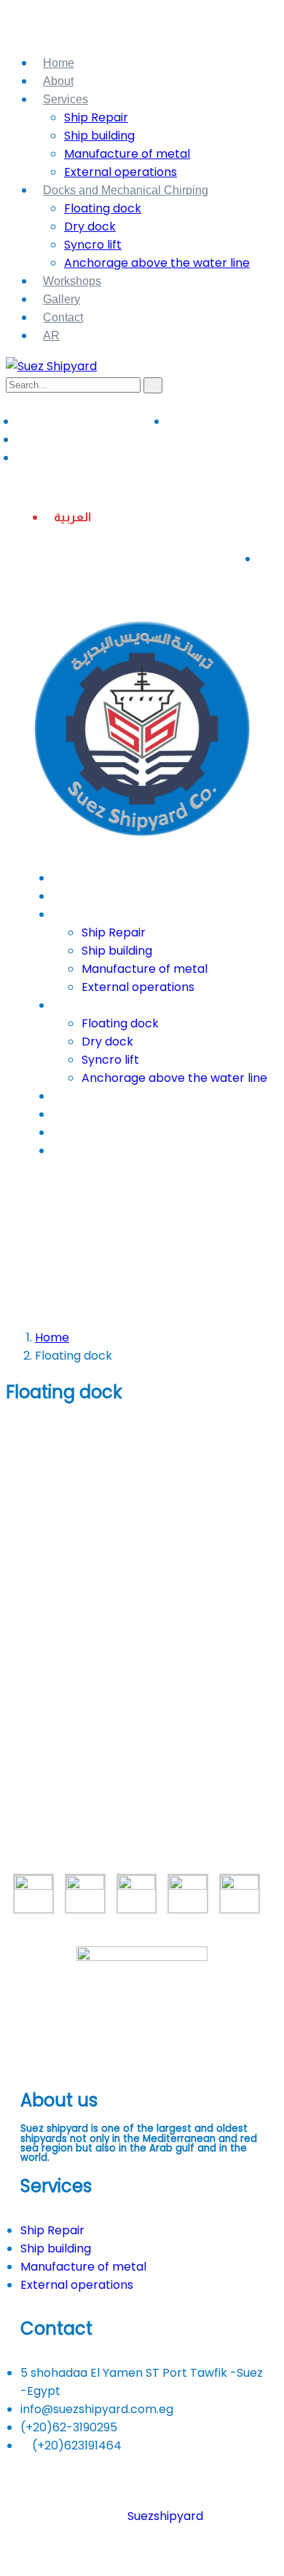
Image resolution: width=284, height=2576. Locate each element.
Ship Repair (96, 117)
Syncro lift (93, 245)
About (58, 81)
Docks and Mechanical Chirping (126, 190)
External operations (121, 172)
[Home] (142, 848)
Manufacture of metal (127, 154)
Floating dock (103, 208)
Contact (63, 317)
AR (51, 336)
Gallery (62, 299)
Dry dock (90, 226)
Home (59, 63)
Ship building (99, 136)
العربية (72, 517)
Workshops (72, 281)
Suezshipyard (165, 2516)
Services (66, 99)
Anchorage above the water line (157, 263)
